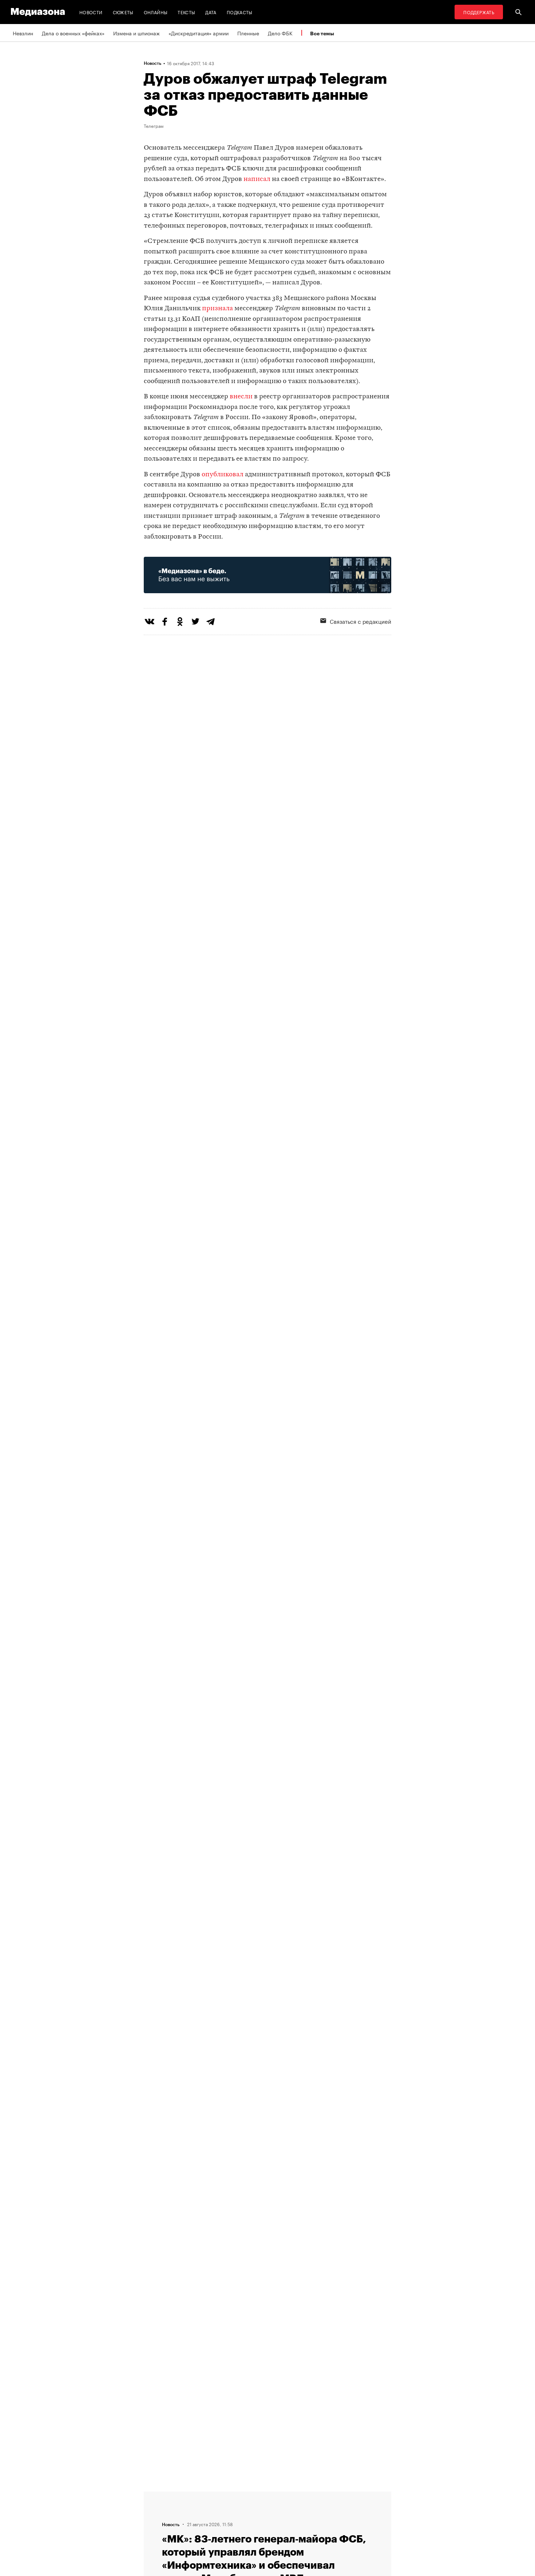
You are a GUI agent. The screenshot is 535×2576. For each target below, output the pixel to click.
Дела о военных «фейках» (73, 33)
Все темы (322, 33)
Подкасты (240, 12)
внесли (241, 397)
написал (257, 179)
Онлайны (156, 12)
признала (217, 309)
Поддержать (479, 12)
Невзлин (23, 33)
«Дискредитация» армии (199, 33)
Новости (91, 12)
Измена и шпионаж (136, 33)
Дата (211, 12)
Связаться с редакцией (360, 621)
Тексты (186, 12)
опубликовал (223, 475)
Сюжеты (123, 12)
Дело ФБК (280, 33)
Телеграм (154, 126)
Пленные (248, 33)
